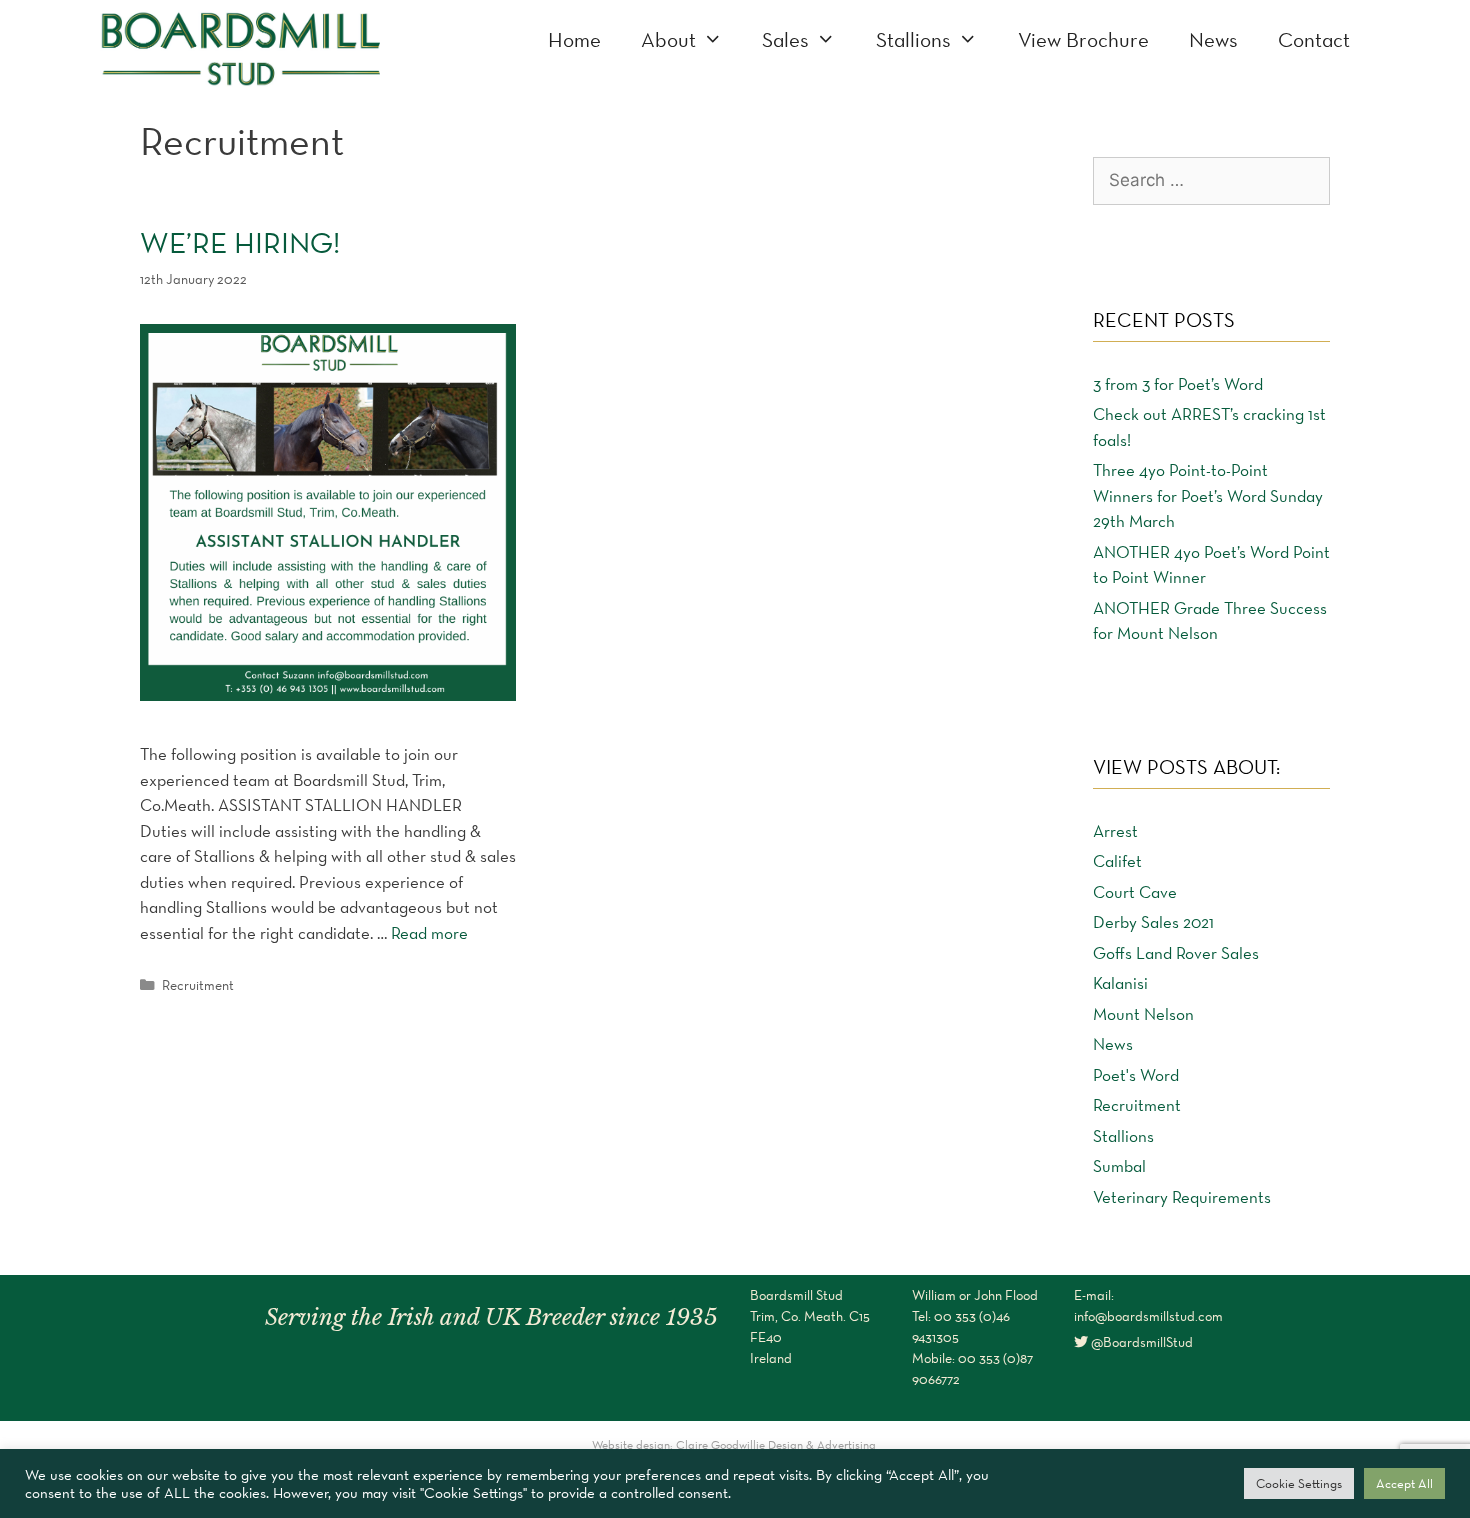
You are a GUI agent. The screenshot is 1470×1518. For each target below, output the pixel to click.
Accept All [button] (1404, 1483)
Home (574, 39)
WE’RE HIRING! (240, 242)
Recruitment (198, 985)
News (1213, 39)
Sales (785, 39)
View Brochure (1083, 39)
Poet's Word (1136, 1075)
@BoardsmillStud (1140, 1342)
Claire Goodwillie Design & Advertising (777, 1444)
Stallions (913, 39)
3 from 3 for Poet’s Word (1178, 384)
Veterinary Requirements (1182, 1197)
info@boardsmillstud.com (1148, 1316)
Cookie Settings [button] (1299, 1483)
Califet (1117, 861)
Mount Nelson (1143, 1014)
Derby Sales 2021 (1153, 922)
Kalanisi (1120, 983)
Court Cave (1135, 892)
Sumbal (1119, 1166)
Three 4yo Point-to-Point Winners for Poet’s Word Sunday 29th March (1208, 495)
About (668, 39)
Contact (1314, 39)
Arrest (1115, 831)
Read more (429, 933)
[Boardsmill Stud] (240, 46)
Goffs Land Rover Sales (1176, 953)
